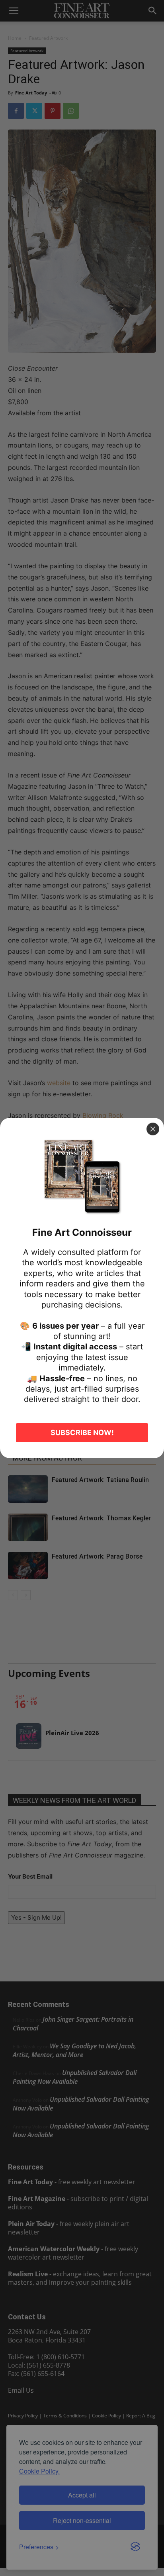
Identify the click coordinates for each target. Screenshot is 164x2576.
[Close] (153, 1129)
